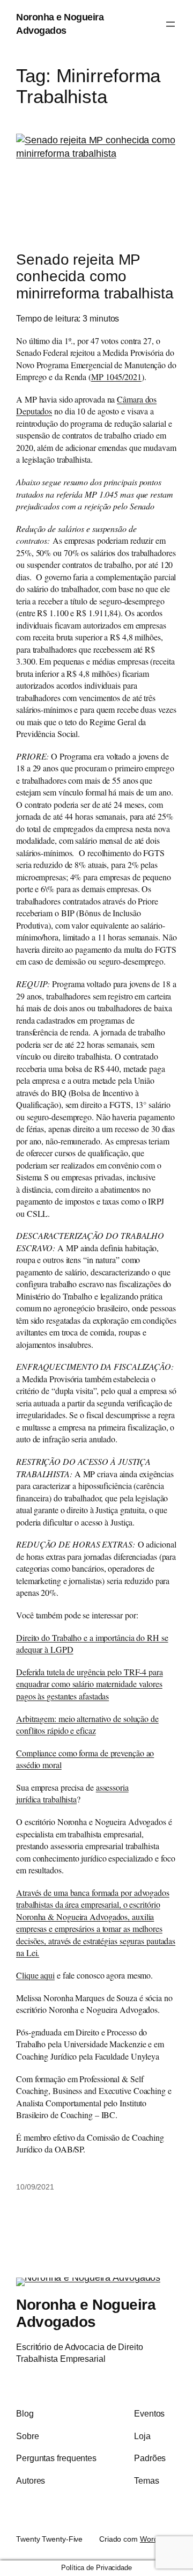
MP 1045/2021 (116, 377)
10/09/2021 (35, 2187)
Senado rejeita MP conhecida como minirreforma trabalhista (95, 276)
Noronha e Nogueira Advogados (86, 2313)
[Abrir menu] (170, 24)
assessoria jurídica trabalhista (72, 1793)
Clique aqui (35, 1975)
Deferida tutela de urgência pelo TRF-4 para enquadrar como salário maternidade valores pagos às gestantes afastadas (90, 1684)
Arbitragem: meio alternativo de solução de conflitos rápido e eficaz (87, 1725)
